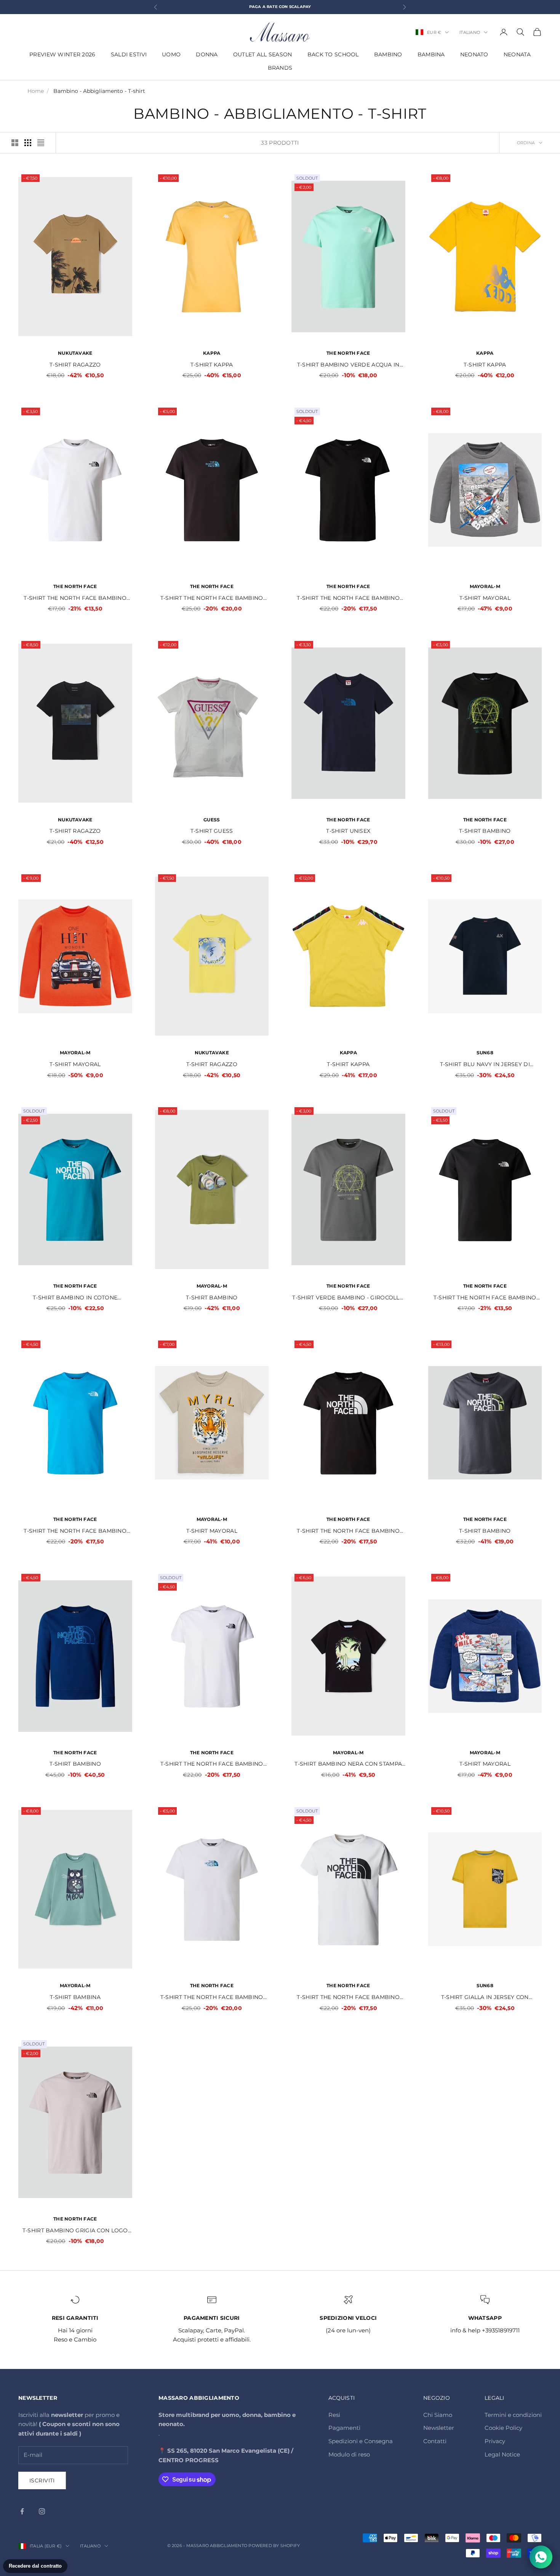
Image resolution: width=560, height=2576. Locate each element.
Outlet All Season (263, 54)
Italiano (470, 32)
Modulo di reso (349, 2454)
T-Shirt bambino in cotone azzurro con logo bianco (75, 1298)
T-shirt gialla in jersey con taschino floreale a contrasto (485, 1998)
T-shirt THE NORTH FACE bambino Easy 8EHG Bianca (348, 1998)
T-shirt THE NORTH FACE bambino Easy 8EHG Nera (348, 1531)
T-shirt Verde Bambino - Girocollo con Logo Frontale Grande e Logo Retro (348, 1298)
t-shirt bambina (75, 1997)
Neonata (517, 54)
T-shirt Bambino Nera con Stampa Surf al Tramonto (348, 1764)
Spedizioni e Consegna (361, 2441)
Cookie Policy (503, 2428)
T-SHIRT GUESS (212, 831)
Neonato (474, 54)
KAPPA (212, 353)
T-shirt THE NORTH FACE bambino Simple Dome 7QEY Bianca (75, 599)
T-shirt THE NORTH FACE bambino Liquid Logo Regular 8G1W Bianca (212, 1998)
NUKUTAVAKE (75, 353)
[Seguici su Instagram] (42, 2511)
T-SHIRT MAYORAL (485, 598)
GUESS (212, 820)
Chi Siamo (438, 2415)
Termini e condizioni (513, 2415)
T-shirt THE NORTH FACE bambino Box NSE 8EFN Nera (348, 599)
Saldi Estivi (129, 54)
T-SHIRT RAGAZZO (75, 365)
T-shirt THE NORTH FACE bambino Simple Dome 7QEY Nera (485, 1298)
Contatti (435, 2441)
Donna (207, 54)
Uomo (171, 54)
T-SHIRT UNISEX (348, 831)
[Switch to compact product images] (41, 143)
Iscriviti (42, 2480)
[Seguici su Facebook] (22, 2511)
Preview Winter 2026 (62, 54)
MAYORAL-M (485, 586)
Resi (334, 2415)
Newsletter (439, 2428)
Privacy (495, 2441)
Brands (280, 68)
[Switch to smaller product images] (28, 143)
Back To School (333, 54)
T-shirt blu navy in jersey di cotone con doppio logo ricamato (485, 1065)
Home (36, 91)
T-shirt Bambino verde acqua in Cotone (348, 365)
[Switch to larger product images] (15, 143)
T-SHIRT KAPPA (212, 365)
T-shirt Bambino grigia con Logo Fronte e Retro (75, 2231)
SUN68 (485, 1053)
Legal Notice (502, 2454)
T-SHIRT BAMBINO (485, 831)
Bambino (388, 54)
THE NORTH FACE (348, 353)
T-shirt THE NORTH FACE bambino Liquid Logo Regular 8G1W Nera (212, 599)
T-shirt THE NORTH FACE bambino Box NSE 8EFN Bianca (212, 1764)
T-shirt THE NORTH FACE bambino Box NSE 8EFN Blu (75, 1531)
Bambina (431, 54)
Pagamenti (344, 2428)
